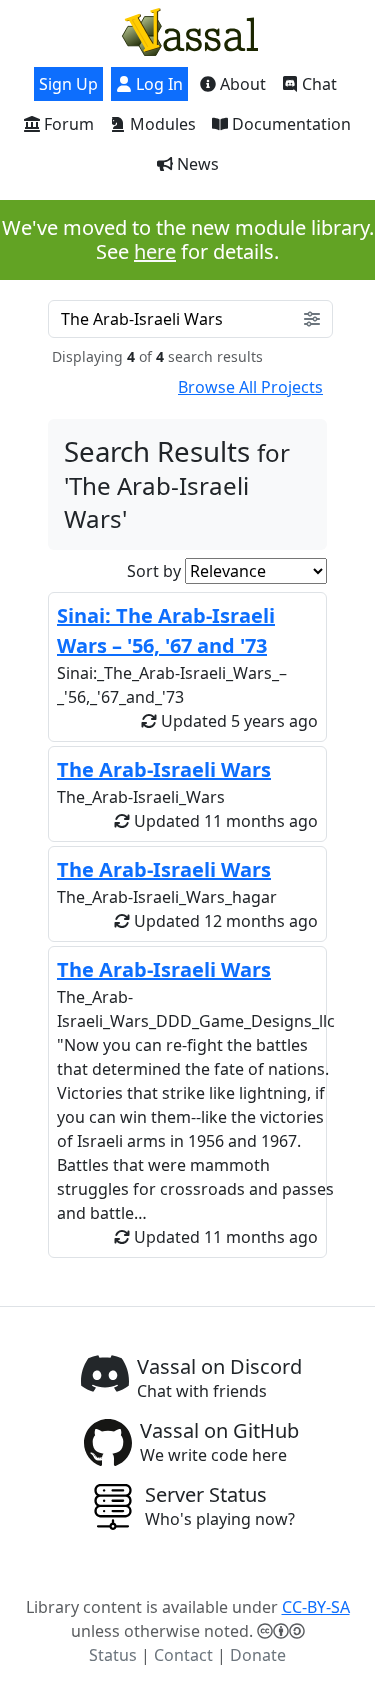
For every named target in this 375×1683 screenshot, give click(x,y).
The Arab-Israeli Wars (164, 769)
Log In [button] (157, 84)
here (155, 251)
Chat (317, 84)
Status (113, 1655)
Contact (183, 1655)
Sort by (154, 571)
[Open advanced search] (312, 319)
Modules (161, 124)
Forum (67, 124)
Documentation (289, 124)
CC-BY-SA (316, 1607)
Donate (258, 1655)
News (196, 164)
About (241, 84)
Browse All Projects (250, 387)
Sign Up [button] (68, 84)
